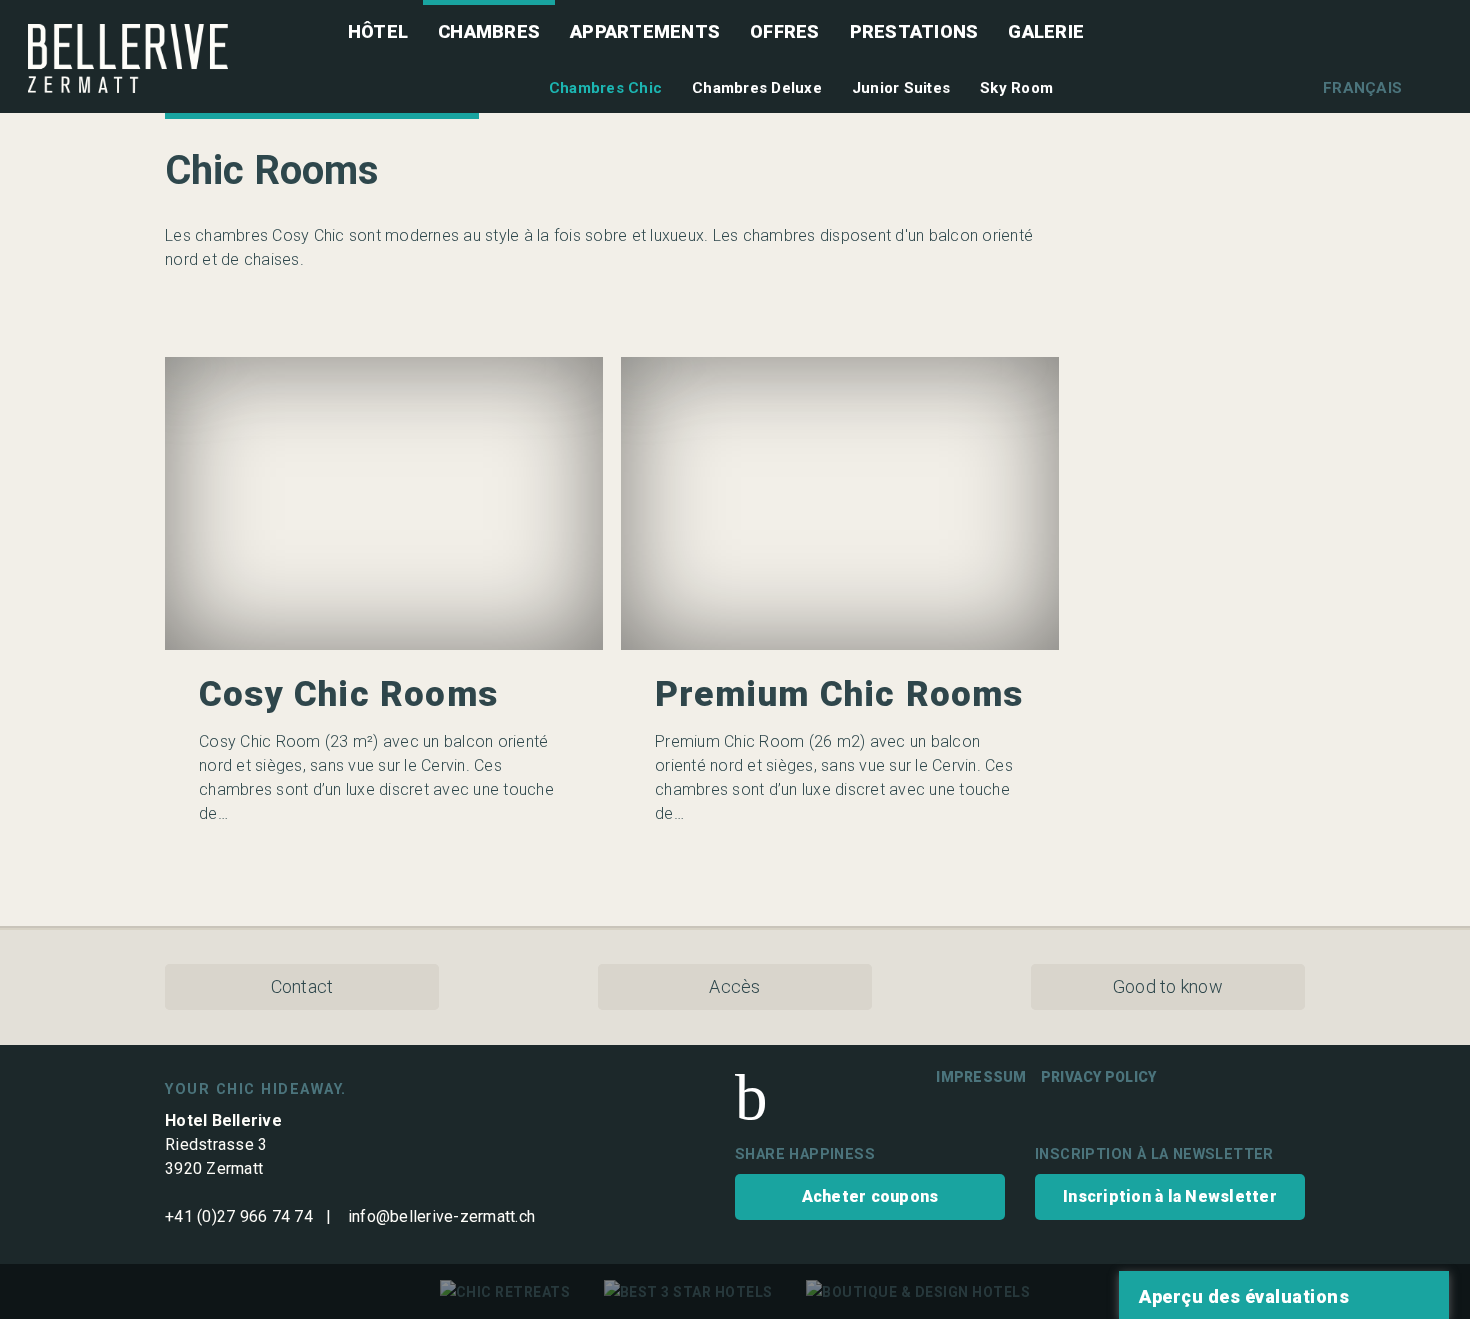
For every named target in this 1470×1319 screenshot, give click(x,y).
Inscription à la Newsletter (1170, 1196)
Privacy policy (1099, 1077)
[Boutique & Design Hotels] (918, 1292)
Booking (1295, 189)
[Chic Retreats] (505, 1292)
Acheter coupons (870, 1196)
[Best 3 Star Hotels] (688, 1292)
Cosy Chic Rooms (348, 694)
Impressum (981, 1077)
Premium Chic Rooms (839, 694)
